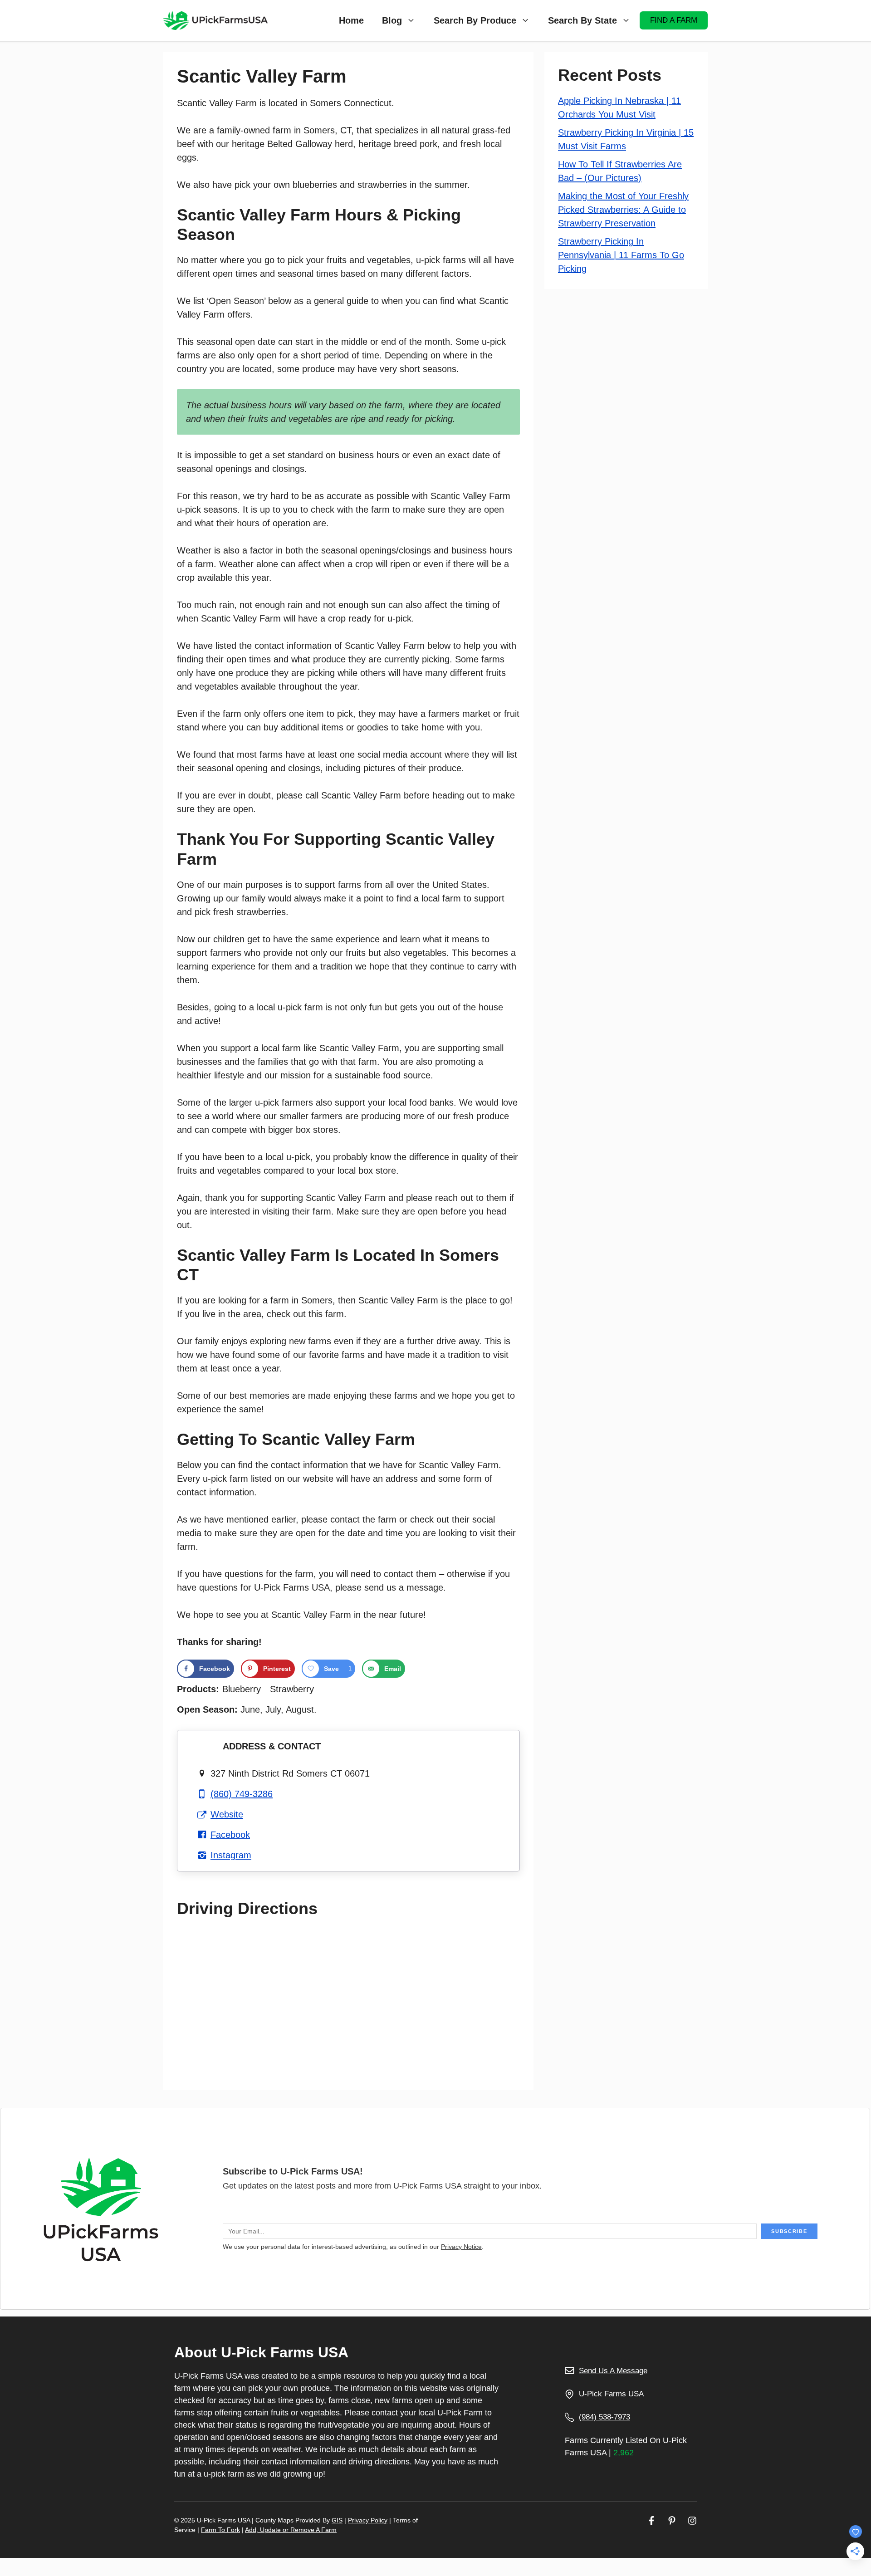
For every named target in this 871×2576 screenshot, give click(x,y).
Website (227, 1814)
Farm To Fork (220, 2530)
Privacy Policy (368, 2520)
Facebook (230, 1835)
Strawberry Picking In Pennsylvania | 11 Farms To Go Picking (621, 255)
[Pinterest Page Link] (672, 2520)
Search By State (582, 20)
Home (351, 20)
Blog (392, 20)
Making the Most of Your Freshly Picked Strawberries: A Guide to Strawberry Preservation (623, 210)
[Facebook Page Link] (651, 2520)
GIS (337, 2520)
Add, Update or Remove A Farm (291, 2530)
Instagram (231, 1855)
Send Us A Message (613, 2371)
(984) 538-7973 (604, 2417)
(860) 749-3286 (242, 1794)
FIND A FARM (674, 20)
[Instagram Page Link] (692, 2520)
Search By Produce (475, 20)
